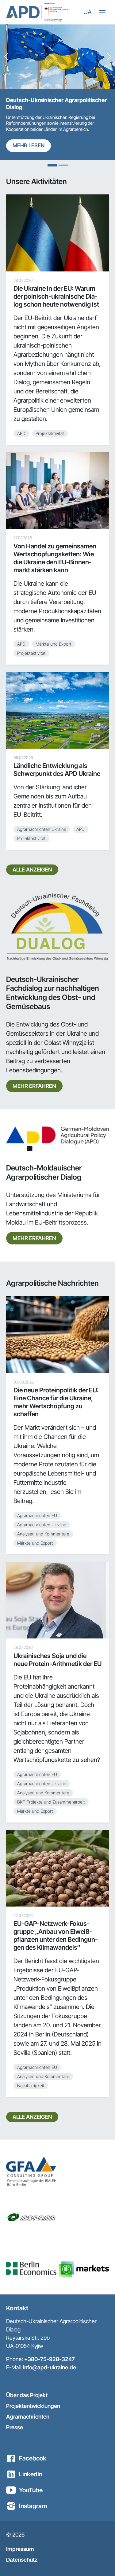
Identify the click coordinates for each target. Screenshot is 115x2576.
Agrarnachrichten (28, 2417)
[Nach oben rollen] (100, 2561)
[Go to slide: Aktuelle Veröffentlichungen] (63, 165)
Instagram (33, 2506)
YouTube (31, 2490)
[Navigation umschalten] (102, 12)
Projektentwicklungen (33, 2406)
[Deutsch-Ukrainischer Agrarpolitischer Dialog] (23, 12)
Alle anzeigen (32, 870)
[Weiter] (109, 57)
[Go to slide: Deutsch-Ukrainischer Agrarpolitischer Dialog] (52, 165)
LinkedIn (31, 2474)
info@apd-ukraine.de (50, 2367)
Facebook (33, 2458)
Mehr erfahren (34, 1086)
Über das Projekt (27, 2395)
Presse (15, 2427)
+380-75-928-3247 (50, 2359)
